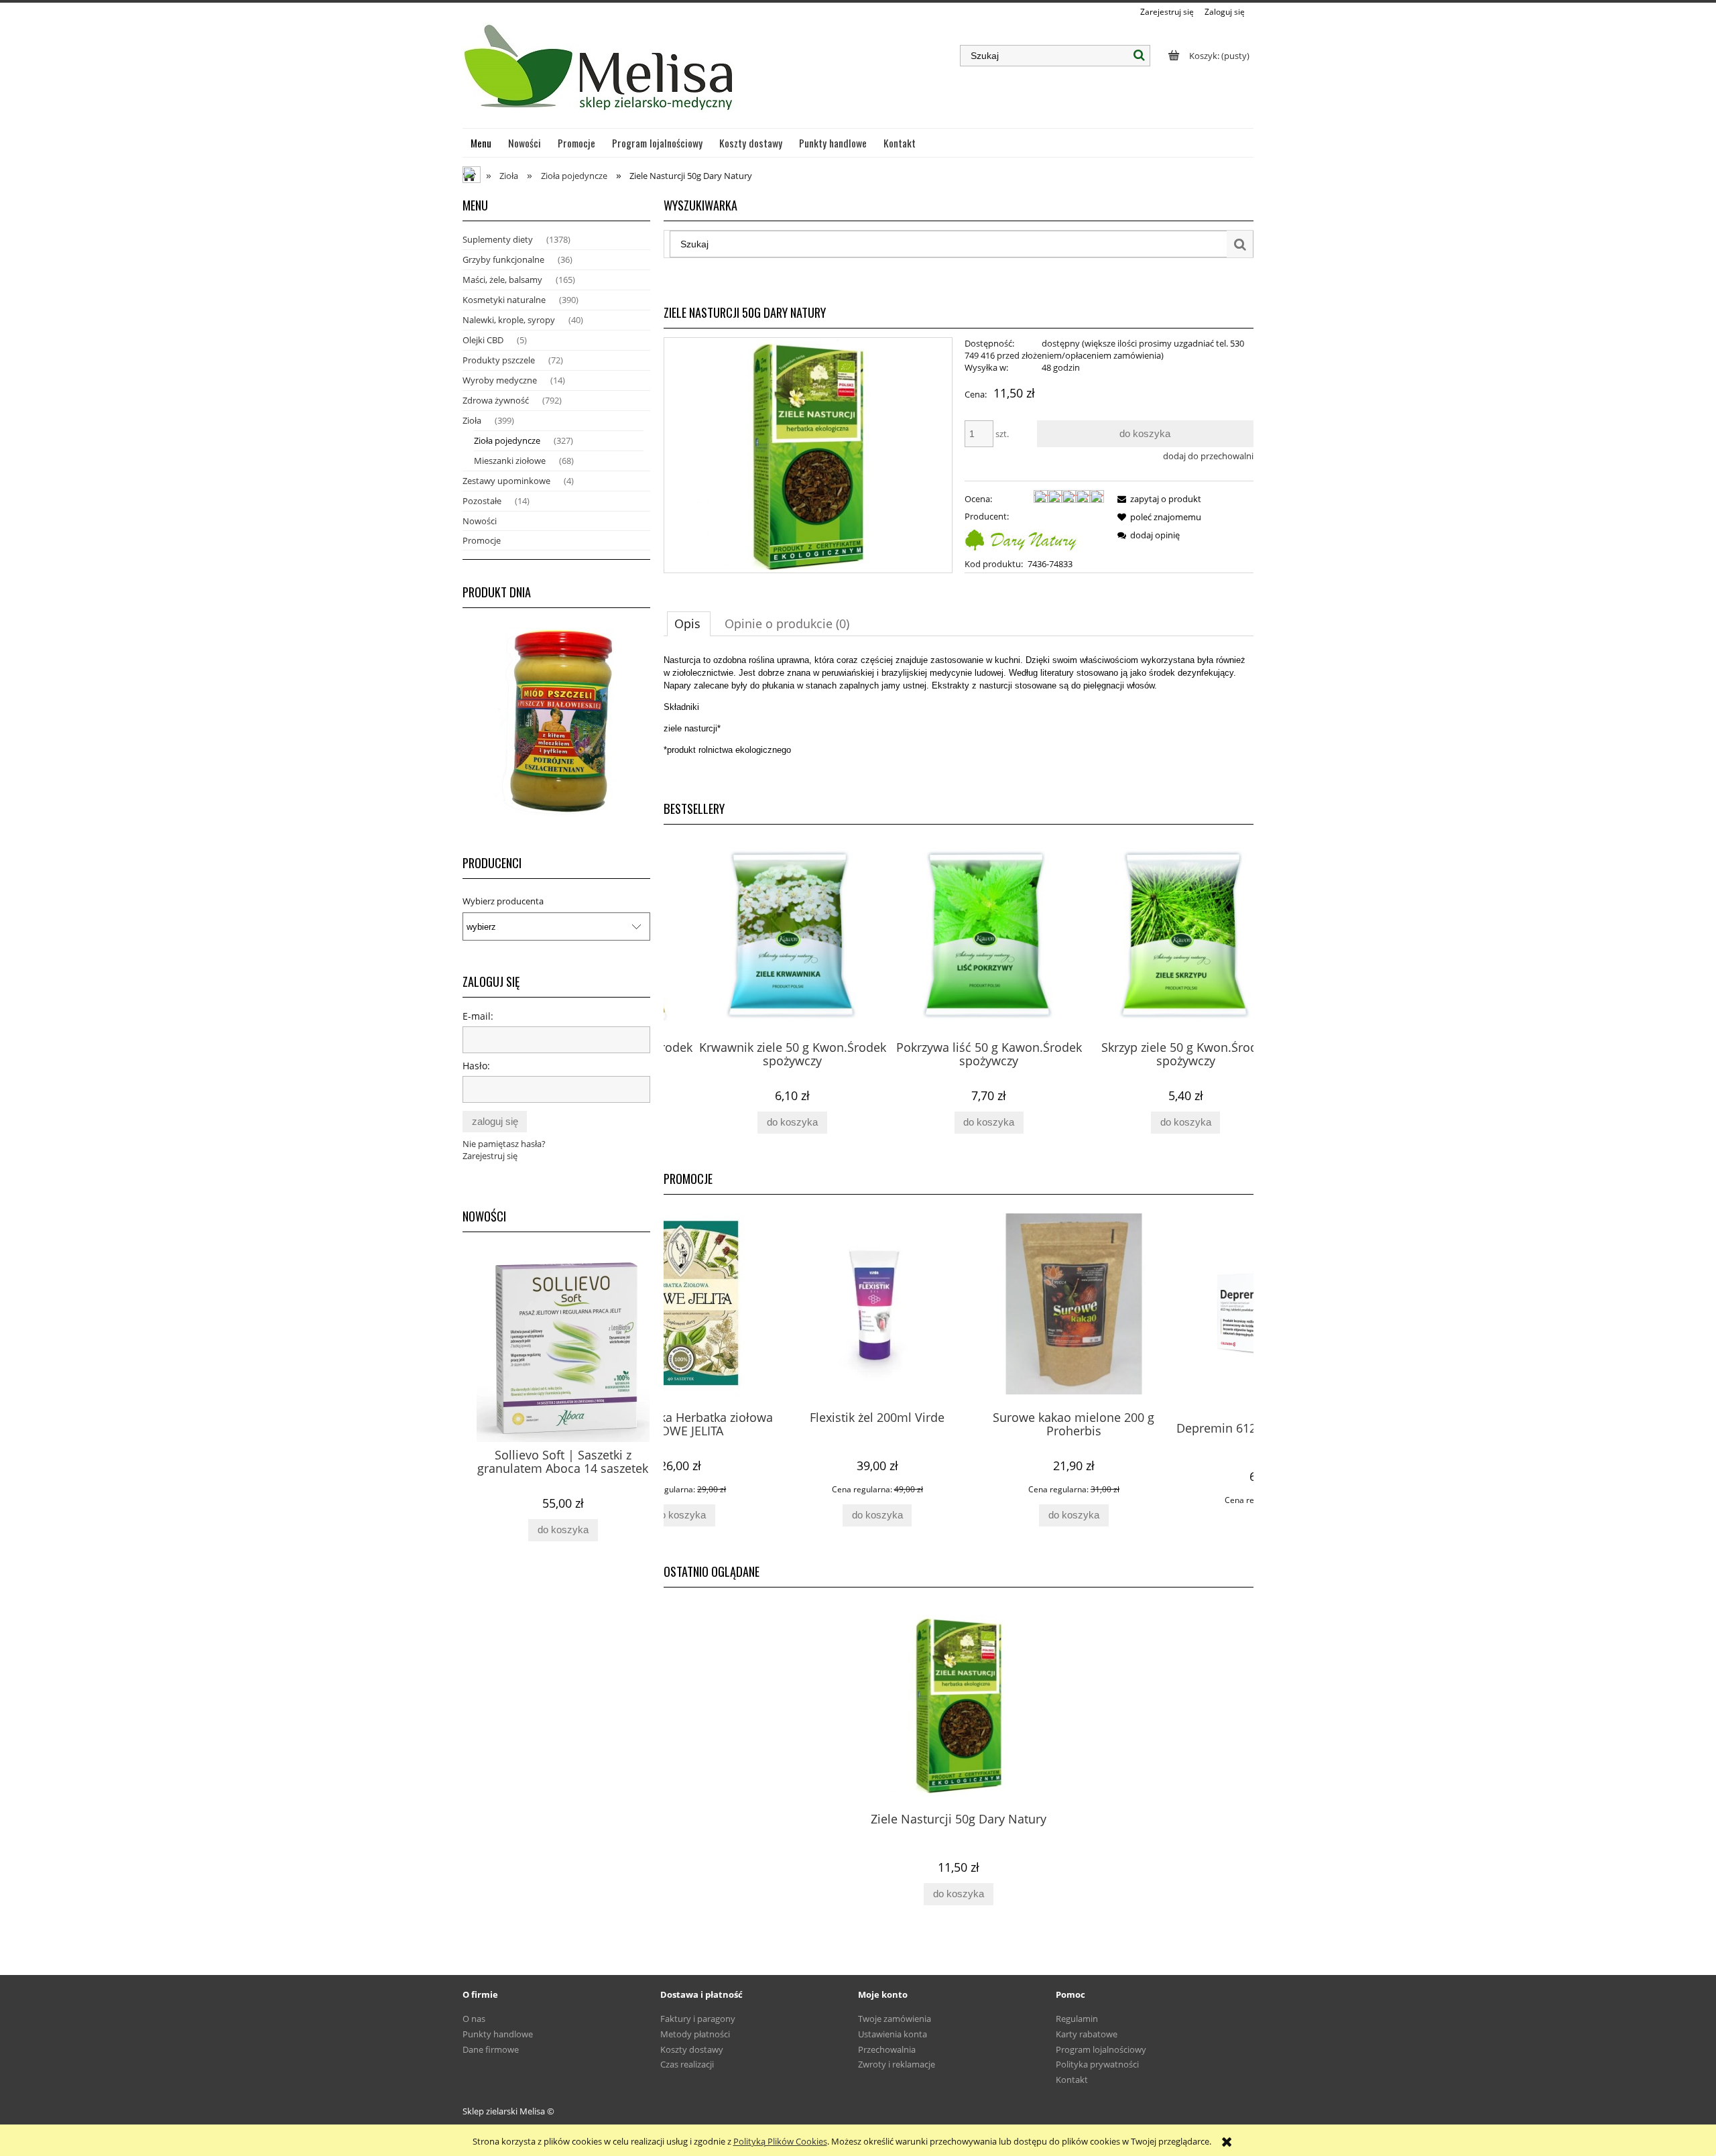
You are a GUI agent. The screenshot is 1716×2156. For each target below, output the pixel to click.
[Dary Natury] (1021, 538)
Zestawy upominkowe (506, 481)
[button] (1157, 499)
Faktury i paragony (698, 2019)
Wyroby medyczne (500, 380)
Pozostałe (482, 501)
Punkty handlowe (498, 2034)
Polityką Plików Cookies (780, 2141)
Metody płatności (695, 2034)
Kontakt (1072, 2080)
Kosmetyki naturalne (504, 300)
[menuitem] (481, 143)
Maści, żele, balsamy (502, 280)
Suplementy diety (498, 239)
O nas (474, 2019)
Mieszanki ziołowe (510, 461)
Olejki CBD (483, 340)
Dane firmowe (491, 2049)
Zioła (472, 420)
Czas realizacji (687, 2064)
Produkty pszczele (499, 360)
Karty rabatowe (1087, 2034)
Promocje (482, 540)
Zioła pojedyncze (507, 440)
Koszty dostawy (692, 2049)
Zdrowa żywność (496, 400)
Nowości (480, 521)
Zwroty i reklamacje (897, 2064)
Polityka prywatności (1097, 2064)
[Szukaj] (1140, 56)
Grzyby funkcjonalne (503, 259)
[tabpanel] (959, 722)
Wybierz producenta (503, 901)
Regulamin (1077, 2019)
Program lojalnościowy (1101, 2049)
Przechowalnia (887, 2049)
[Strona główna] (600, 73)
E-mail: (478, 1016)
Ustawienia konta (893, 2034)
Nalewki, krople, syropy (509, 320)
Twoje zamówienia (895, 2019)
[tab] (689, 623)
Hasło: (476, 1066)
